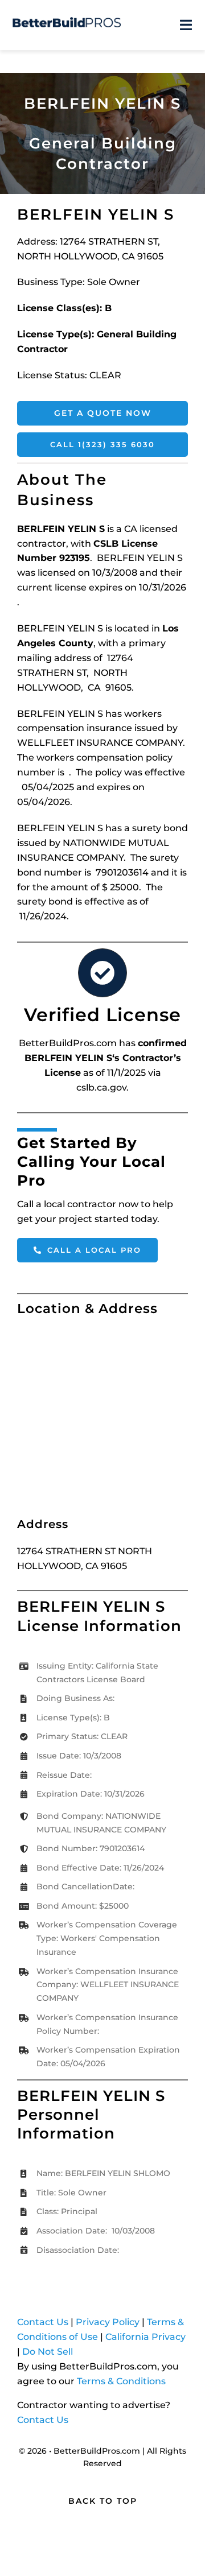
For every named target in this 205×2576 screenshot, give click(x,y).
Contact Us (43, 2322)
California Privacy (145, 2337)
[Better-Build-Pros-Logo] (67, 21)
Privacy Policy (108, 2322)
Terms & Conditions (121, 2381)
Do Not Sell (48, 2352)
